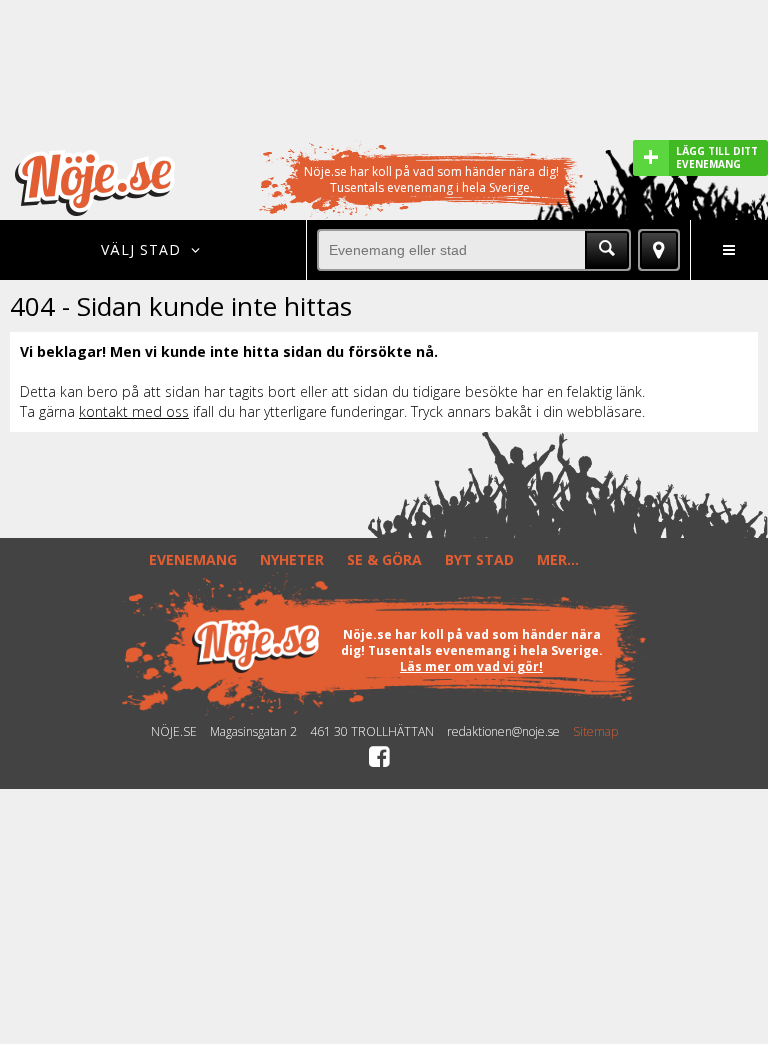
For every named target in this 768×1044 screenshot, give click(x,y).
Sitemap (595, 732)
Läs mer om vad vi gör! (471, 666)
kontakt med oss (134, 411)
